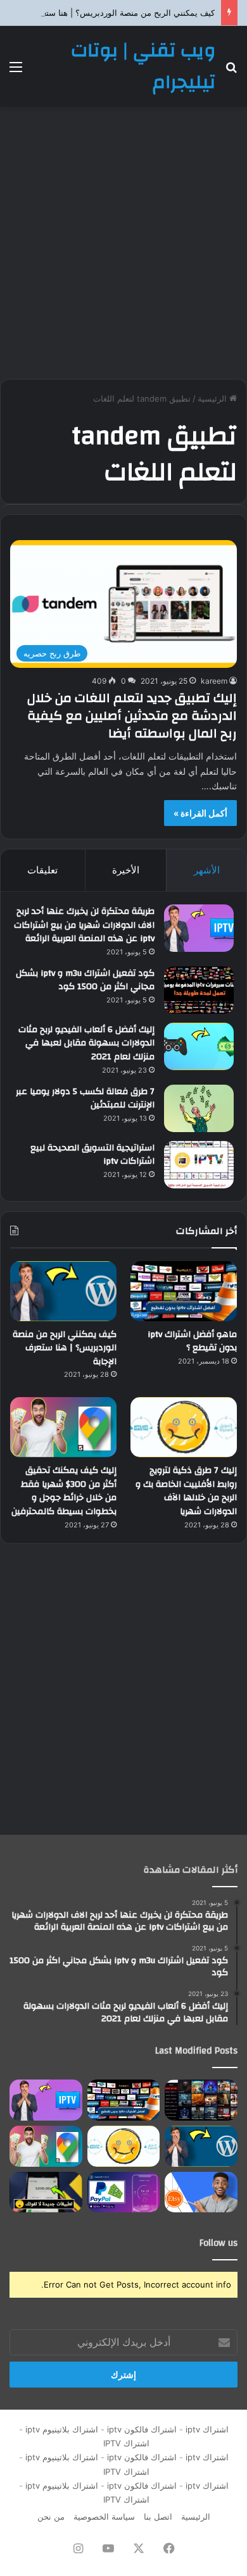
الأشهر (207, 870)
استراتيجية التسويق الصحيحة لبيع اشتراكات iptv (92, 1155)
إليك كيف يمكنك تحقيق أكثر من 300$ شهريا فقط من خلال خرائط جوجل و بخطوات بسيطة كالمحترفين (64, 1491)
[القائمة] (16, 71)
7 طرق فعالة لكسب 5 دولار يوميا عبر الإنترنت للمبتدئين (85, 1099)
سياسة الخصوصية (104, 2517)
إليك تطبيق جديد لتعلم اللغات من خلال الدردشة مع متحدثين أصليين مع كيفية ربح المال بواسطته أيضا (132, 716)
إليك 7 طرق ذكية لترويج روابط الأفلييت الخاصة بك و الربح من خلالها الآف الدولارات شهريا (186, 1491)
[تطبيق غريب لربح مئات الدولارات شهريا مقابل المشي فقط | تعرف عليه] (124, 2192)
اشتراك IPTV (124, 2443)
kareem (214, 681)
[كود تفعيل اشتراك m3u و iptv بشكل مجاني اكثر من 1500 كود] (199, 990)
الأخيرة (126, 870)
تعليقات (42, 870)
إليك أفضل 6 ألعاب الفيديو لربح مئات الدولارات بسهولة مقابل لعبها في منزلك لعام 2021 (86, 1043)
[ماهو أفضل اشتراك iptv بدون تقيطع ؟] (184, 1291)
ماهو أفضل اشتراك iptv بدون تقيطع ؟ (192, 1341)
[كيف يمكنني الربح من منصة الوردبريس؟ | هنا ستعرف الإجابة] (63, 1291)
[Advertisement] (123, 243)
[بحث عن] (231, 71)
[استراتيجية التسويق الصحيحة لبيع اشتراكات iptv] (199, 1165)
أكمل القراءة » (200, 813)
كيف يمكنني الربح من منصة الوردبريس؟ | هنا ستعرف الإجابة (110, 13)
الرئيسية (213, 398)
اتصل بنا (158, 2517)
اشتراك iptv (207, 2429)
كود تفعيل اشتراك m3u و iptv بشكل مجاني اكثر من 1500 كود (85, 980)
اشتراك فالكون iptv (142, 2429)
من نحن (51, 2517)
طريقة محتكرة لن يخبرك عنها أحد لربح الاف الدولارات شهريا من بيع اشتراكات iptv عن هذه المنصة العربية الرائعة (84, 925)
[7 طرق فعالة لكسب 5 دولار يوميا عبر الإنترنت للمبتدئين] (199, 1108)
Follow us (218, 2243)
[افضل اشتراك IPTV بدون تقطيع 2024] (201, 2100)
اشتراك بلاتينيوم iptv (62, 2429)
